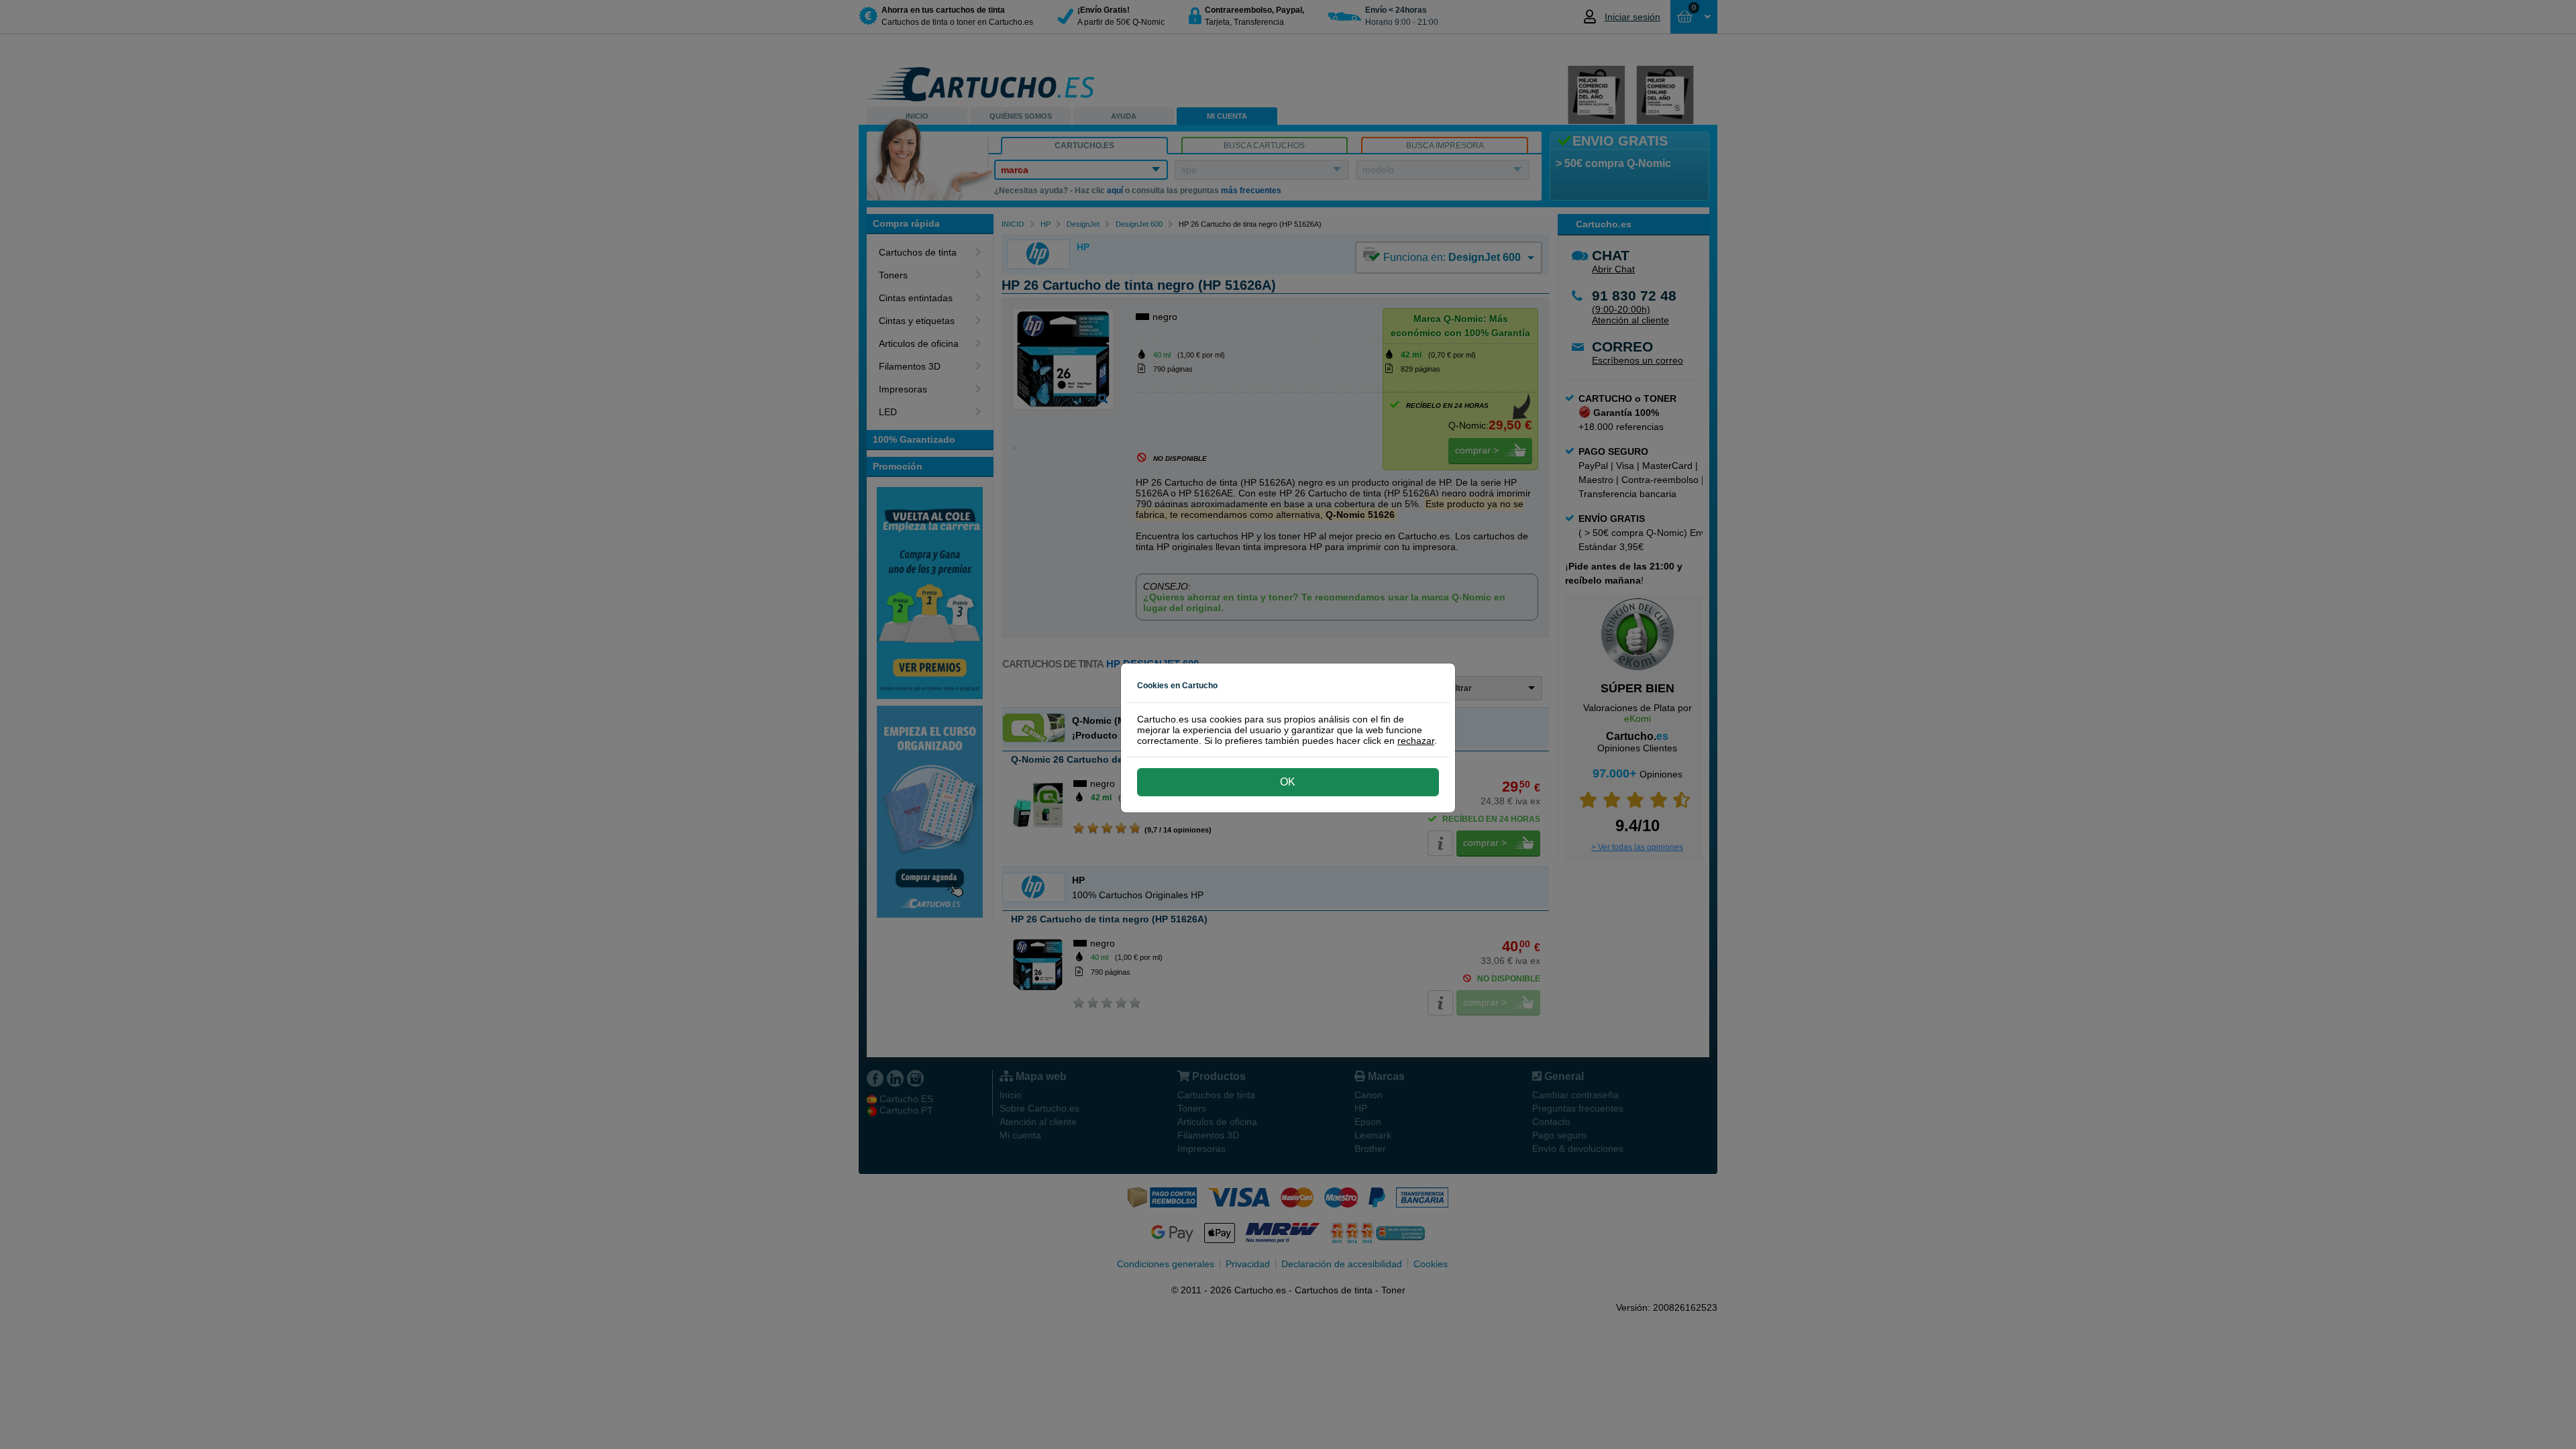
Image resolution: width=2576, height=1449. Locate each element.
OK (1288, 782)
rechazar (1416, 741)
